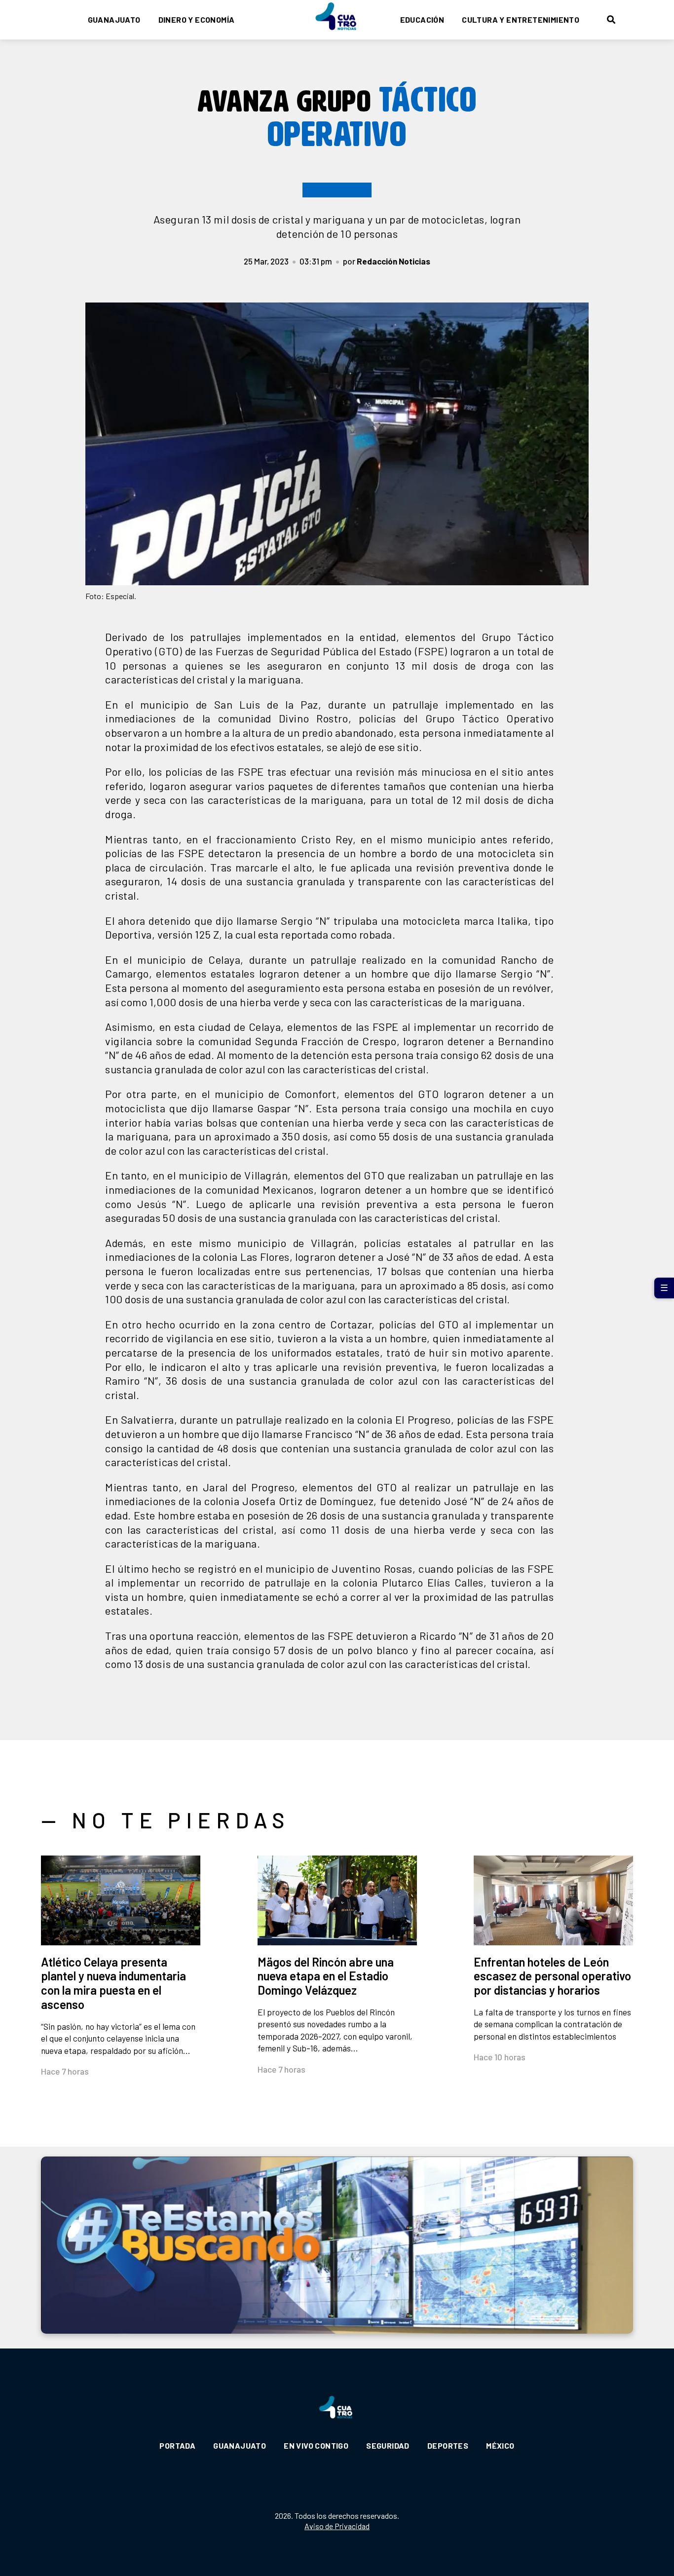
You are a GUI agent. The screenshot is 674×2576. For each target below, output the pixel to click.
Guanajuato (114, 19)
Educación (422, 19)
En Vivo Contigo (316, 2445)
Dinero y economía (197, 19)
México (500, 2445)
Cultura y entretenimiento (521, 19)
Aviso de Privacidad (337, 2526)
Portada (177, 2445)
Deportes (448, 2445)
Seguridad (388, 2445)
